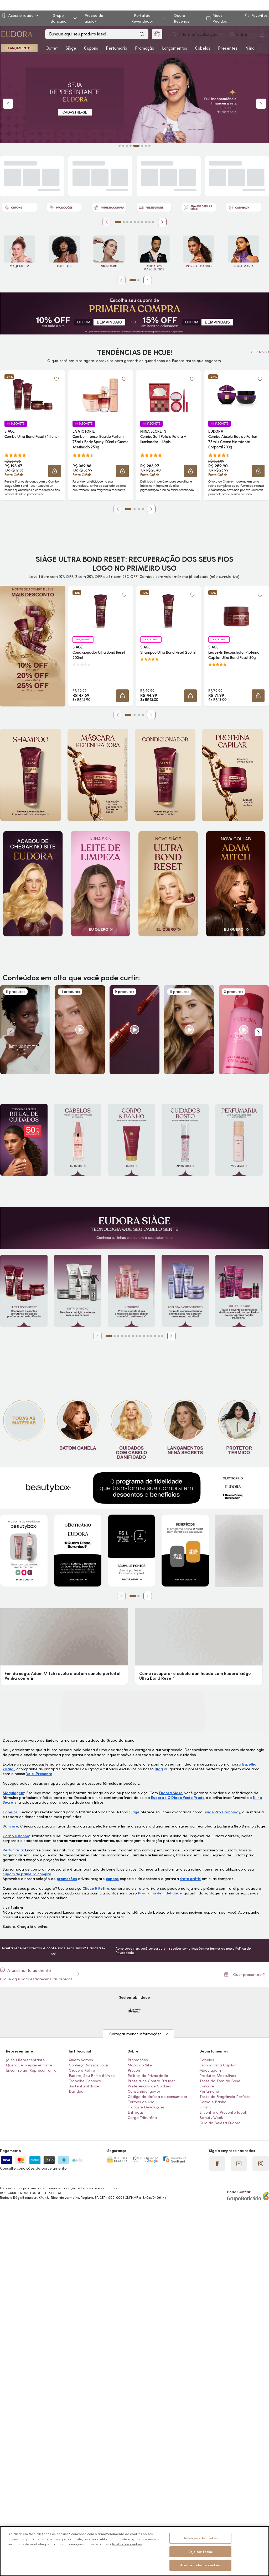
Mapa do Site (140, 2071)
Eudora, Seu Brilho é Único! (92, 2081)
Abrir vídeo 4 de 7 (189, 1030)
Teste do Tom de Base (220, 2087)
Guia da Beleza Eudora (220, 2129)
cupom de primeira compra (27, 1875)
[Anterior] (107, 222)
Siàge (71, 48)
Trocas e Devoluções (146, 2113)
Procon (134, 2076)
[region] (134, 2551)
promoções (67, 1879)
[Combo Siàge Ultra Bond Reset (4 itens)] (33, 395)
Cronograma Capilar (218, 2071)
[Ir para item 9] (149, 222)
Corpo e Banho (16, 1836)
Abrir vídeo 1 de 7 (25, 1030)
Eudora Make (171, 1793)
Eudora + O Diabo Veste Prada (178, 1798)
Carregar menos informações (135, 2040)
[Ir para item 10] (153, 222)
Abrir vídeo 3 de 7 (134, 1030)
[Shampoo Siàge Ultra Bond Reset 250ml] (168, 611)
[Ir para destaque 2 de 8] (123, 146)
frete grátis (190, 1879)
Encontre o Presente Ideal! (223, 2118)
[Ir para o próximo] (266, 48)
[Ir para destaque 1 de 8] (120, 146)
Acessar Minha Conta (241, 34)
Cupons (91, 48)
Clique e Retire (82, 2076)
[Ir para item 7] (142, 222)
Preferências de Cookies (149, 2092)
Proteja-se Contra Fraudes (152, 2087)
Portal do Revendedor (142, 18)
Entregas (136, 2118)
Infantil (205, 2113)
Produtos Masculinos (218, 2081)
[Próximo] (162, 222)
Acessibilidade (21, 15)
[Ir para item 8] (146, 222)
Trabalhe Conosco (85, 2087)
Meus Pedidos (220, 18)
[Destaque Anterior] (8, 104)
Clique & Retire (96, 1889)
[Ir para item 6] (138, 222)
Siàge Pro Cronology (222, 1813)
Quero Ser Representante (29, 2071)
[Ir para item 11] (148, 1336)
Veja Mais (259, 352)
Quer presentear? (249, 1980)
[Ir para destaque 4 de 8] (131, 146)
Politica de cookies (127, 2544)
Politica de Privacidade (148, 2081)
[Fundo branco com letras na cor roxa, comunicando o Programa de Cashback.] (244, 208)
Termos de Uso (141, 2108)
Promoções (138, 2066)
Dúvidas (76, 2097)
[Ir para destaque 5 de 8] (134, 146)
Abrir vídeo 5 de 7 (244, 1030)
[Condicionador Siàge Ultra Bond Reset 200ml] (101, 611)
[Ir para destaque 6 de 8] (140, 146)
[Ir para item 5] (135, 222)
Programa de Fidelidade (160, 1894)
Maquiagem (13, 1793)
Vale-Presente (39, 1774)
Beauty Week (211, 2123)
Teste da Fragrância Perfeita (225, 2102)
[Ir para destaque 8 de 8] (149, 146)
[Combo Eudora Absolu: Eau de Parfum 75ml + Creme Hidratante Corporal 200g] (236, 395)
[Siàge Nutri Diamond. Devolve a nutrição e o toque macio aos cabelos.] (78, 1291)
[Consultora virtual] (157, 34)
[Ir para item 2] (124, 222)
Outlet (52, 48)
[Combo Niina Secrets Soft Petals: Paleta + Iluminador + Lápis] (168, 395)
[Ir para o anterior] (260, 48)
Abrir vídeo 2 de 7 (80, 1030)
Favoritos (260, 15)
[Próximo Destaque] (261, 104)
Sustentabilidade (84, 2092)
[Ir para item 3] (127, 222)
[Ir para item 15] (162, 1336)
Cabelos (203, 48)
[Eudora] (16, 34)
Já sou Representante (25, 2066)
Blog (159, 1769)
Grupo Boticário (58, 18)
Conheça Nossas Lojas (89, 2071)
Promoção (145, 48)
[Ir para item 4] (131, 222)
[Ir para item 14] (159, 1336)
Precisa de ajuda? (94, 18)
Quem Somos (81, 2066)
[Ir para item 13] (155, 1336)
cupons (112, 1879)
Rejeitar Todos (200, 2552)
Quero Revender (182, 18)
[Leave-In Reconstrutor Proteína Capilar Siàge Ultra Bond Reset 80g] (236, 611)
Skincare (10, 1827)
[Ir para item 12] (151, 1336)
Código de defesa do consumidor (157, 2102)
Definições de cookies (201, 2538)
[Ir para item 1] (118, 222)
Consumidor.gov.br (144, 2097)
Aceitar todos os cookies (200, 2565)
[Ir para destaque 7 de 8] (146, 146)
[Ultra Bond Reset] (19, 48)
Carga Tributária (142, 2123)
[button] (55, 471)
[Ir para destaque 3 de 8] (127, 146)
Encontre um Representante (31, 2076)
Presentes (228, 48)
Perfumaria (117, 48)
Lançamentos (175, 48)
